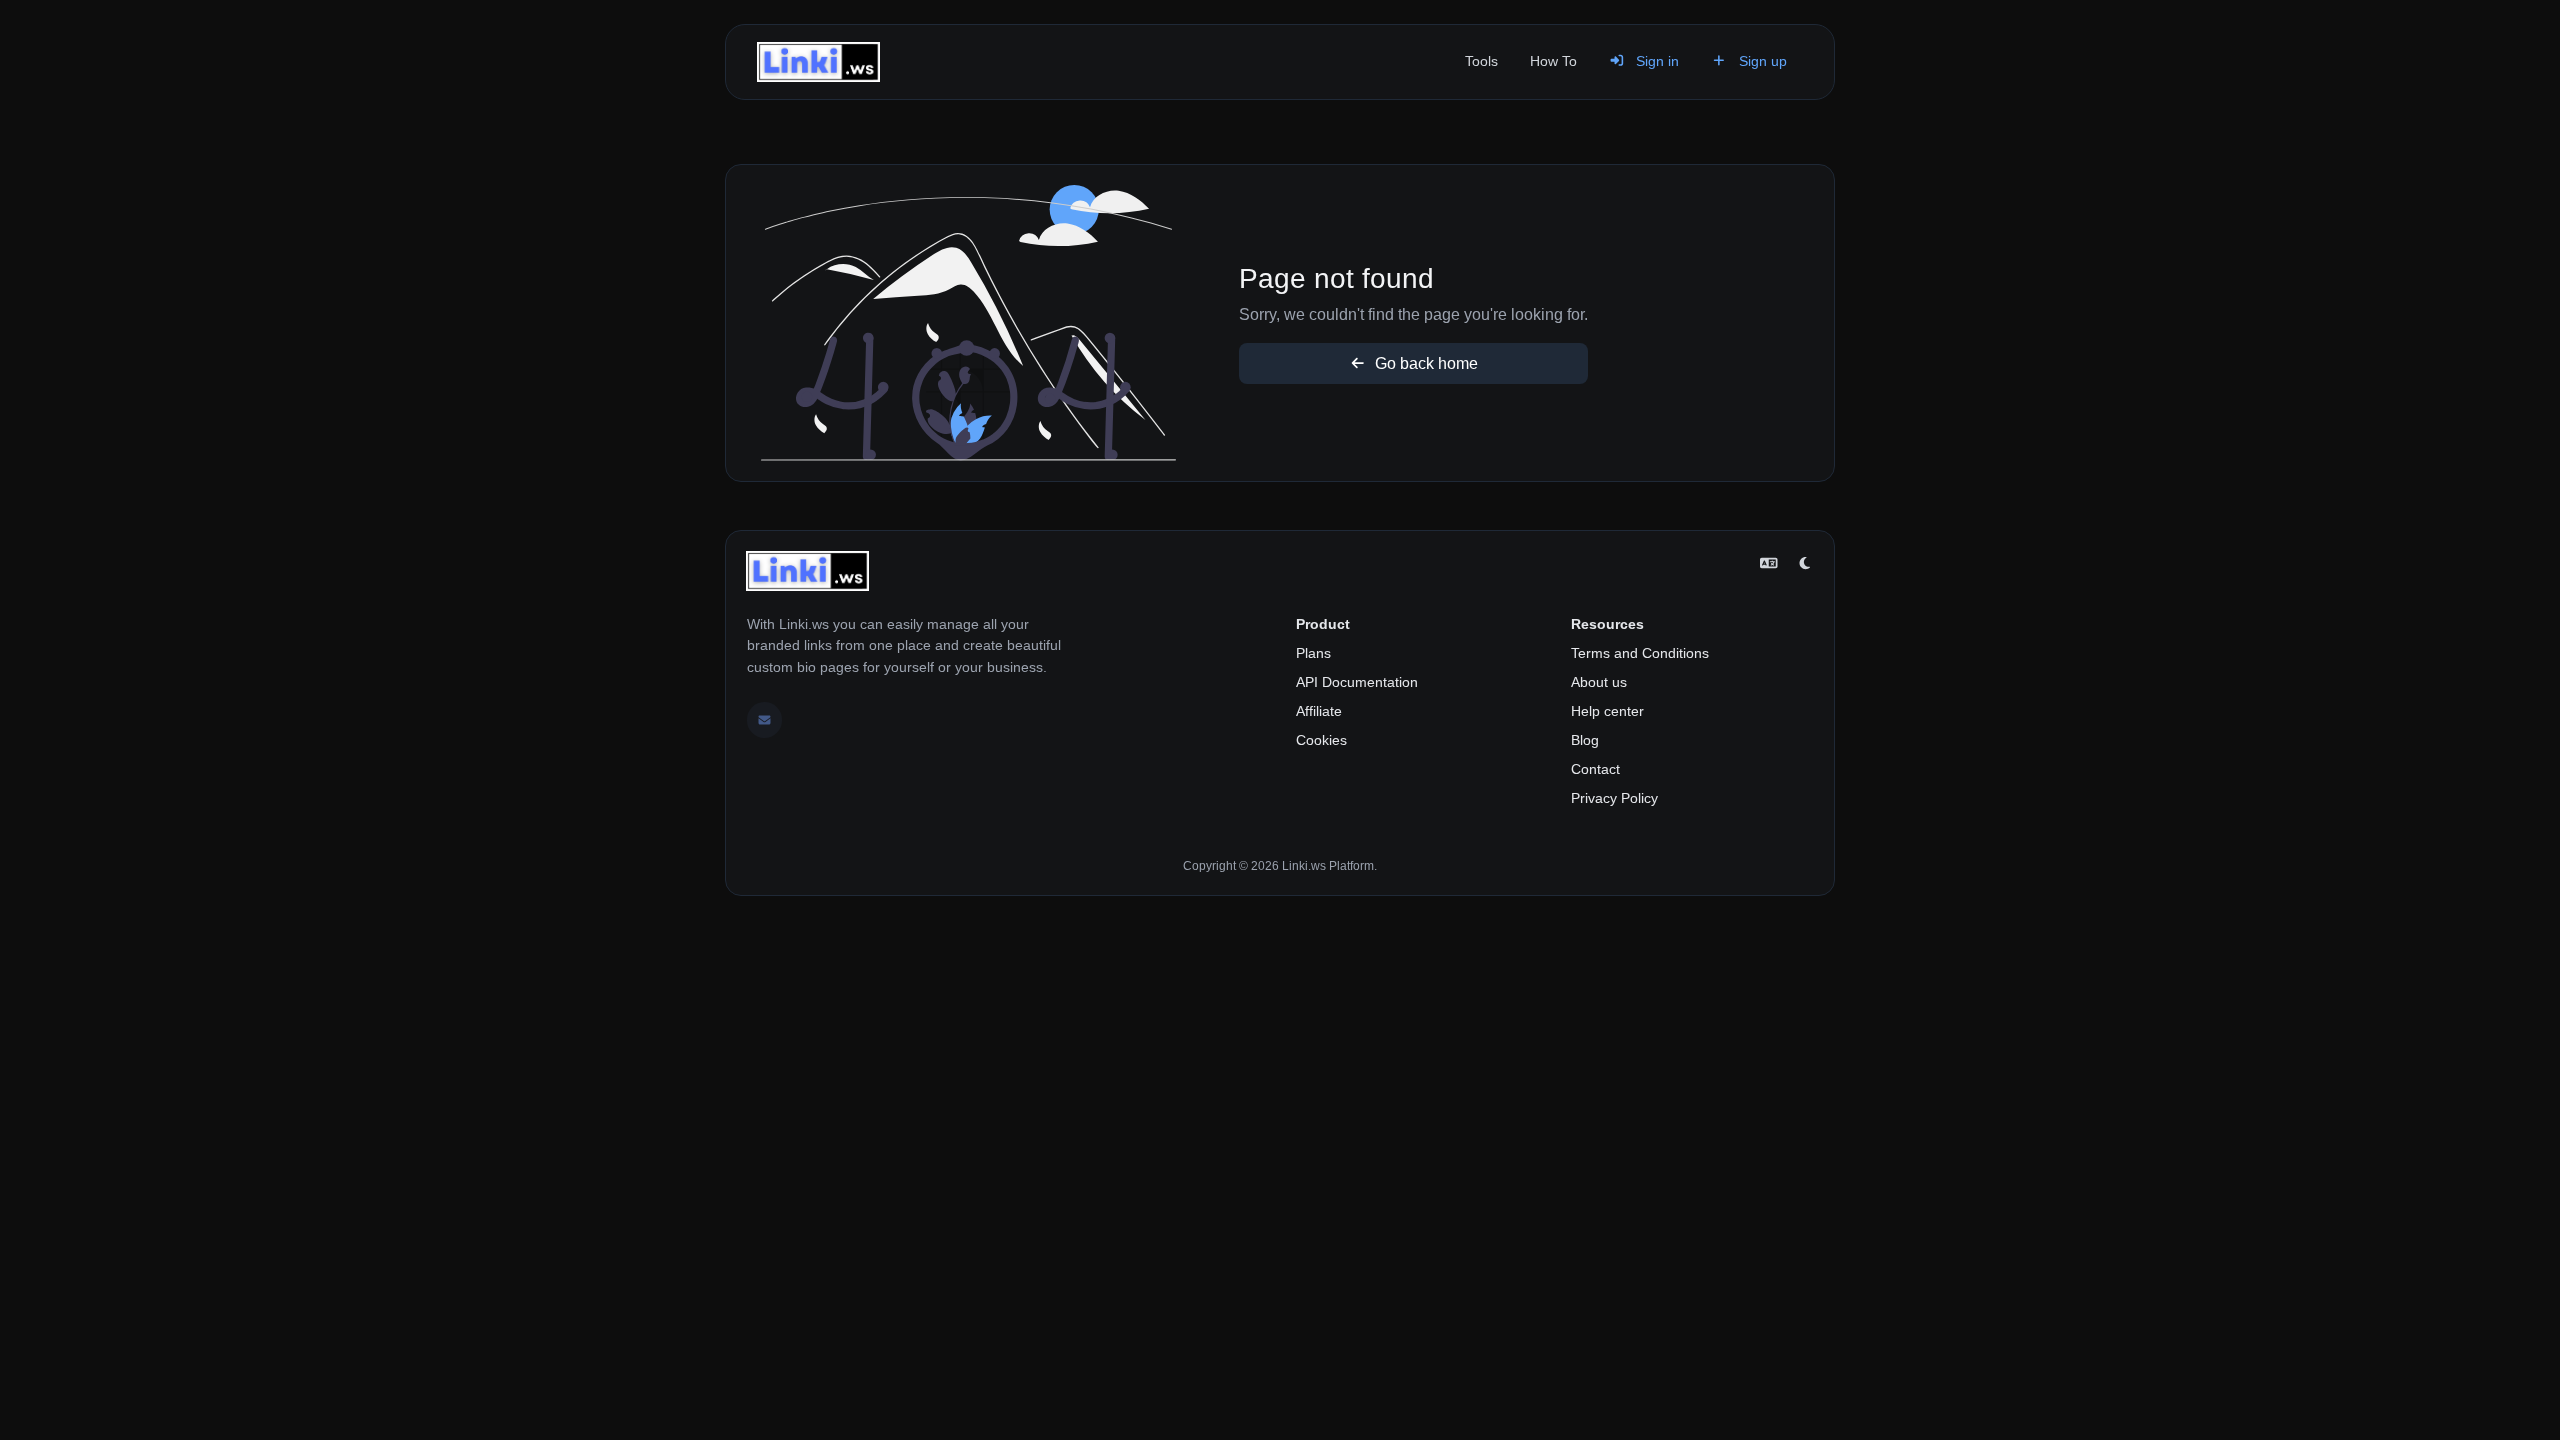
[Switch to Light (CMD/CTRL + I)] (1805, 564)
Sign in (1655, 61)
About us (1599, 682)
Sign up (1761, 61)
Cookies (1321, 740)
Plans (1313, 653)
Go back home (1424, 363)
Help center (1607, 711)
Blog (1585, 740)
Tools (1481, 61)
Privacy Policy (1614, 798)
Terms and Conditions (1640, 653)
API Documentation (1357, 682)
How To (1553, 61)
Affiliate (1319, 711)
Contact (1595, 769)
